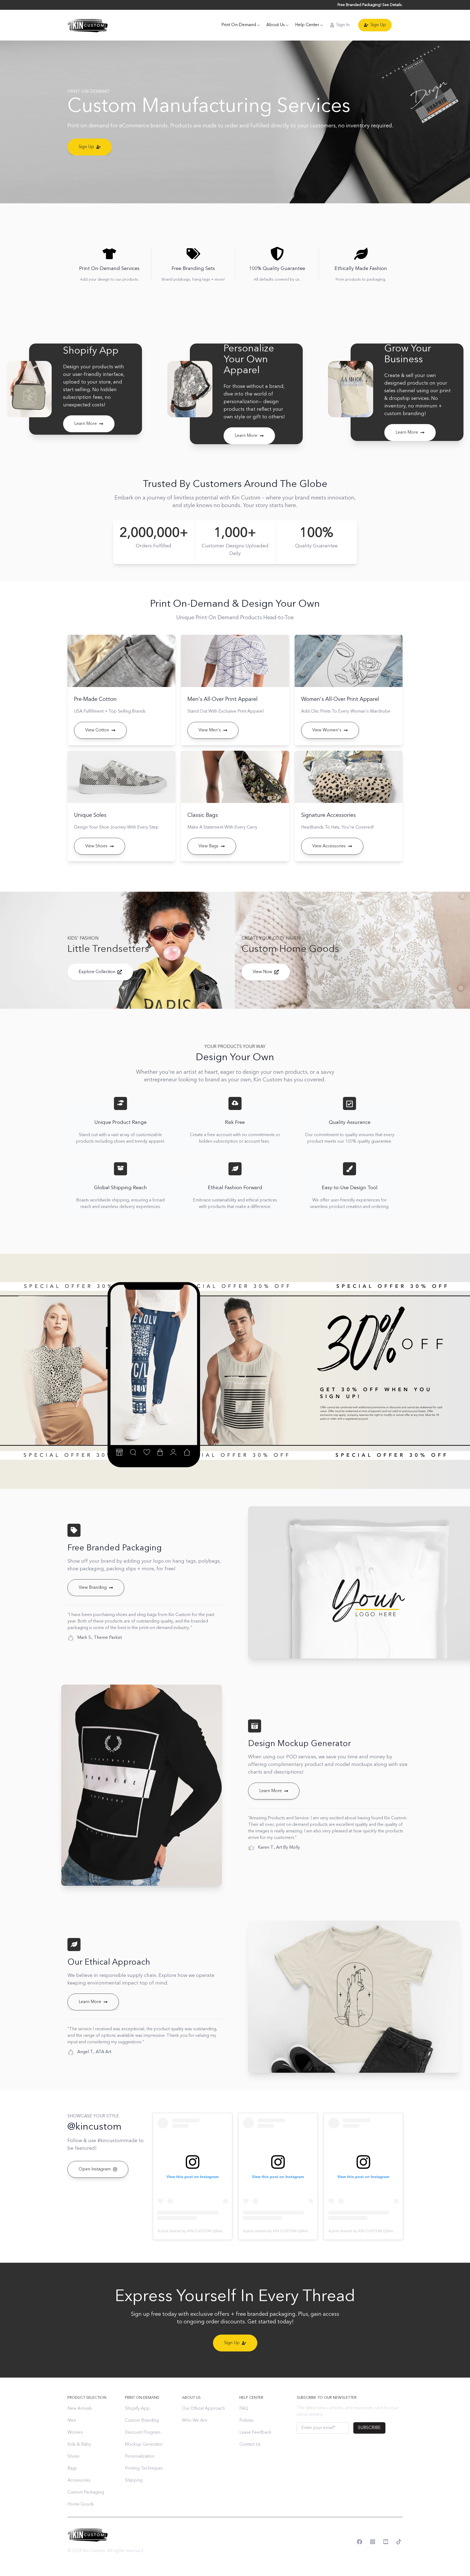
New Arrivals (80, 2409)
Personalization (140, 2457)
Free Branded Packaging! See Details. (370, 5)
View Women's (327, 730)
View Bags (208, 846)
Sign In (343, 25)
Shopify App (137, 2409)
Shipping (134, 2480)
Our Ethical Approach (203, 2409)
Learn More (86, 424)
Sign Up (378, 25)
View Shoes (96, 846)
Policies (247, 2421)
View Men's (210, 730)
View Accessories (329, 846)
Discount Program (143, 2433)
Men (72, 2421)
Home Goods (81, 2504)
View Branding (93, 1588)
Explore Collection (97, 972)
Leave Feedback (255, 2433)
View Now (262, 972)
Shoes (73, 2457)
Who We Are (195, 2421)
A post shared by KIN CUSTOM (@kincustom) (197, 2231)
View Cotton (97, 730)
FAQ (244, 2409)
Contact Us (250, 2445)
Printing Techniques (144, 2468)
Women (75, 2433)
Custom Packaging (86, 2492)
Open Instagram (95, 2169)
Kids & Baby (79, 2445)
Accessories (79, 2480)
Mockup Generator (144, 2445)
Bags (72, 2468)
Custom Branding (142, 2421)
